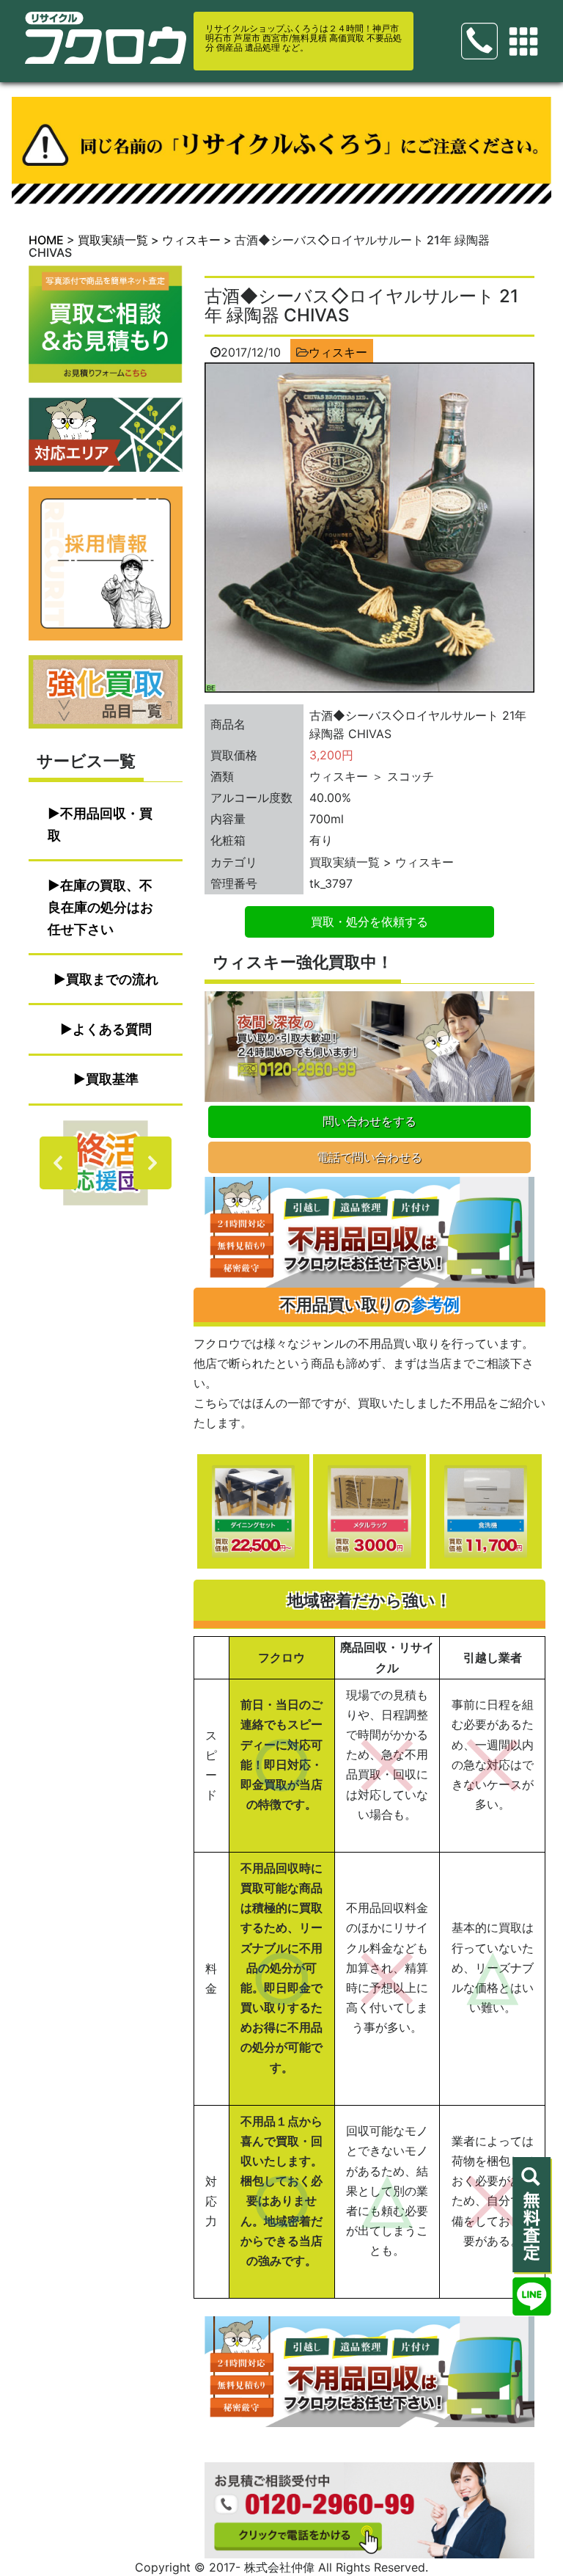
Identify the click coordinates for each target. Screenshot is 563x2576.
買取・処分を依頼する (369, 922)
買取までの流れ (112, 979)
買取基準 (112, 1079)
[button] (106, 1163)
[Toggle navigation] (523, 42)
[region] (106, 1163)
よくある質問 (112, 1029)
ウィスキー (338, 352)
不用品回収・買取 (100, 824)
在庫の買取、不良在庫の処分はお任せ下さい (100, 907)
